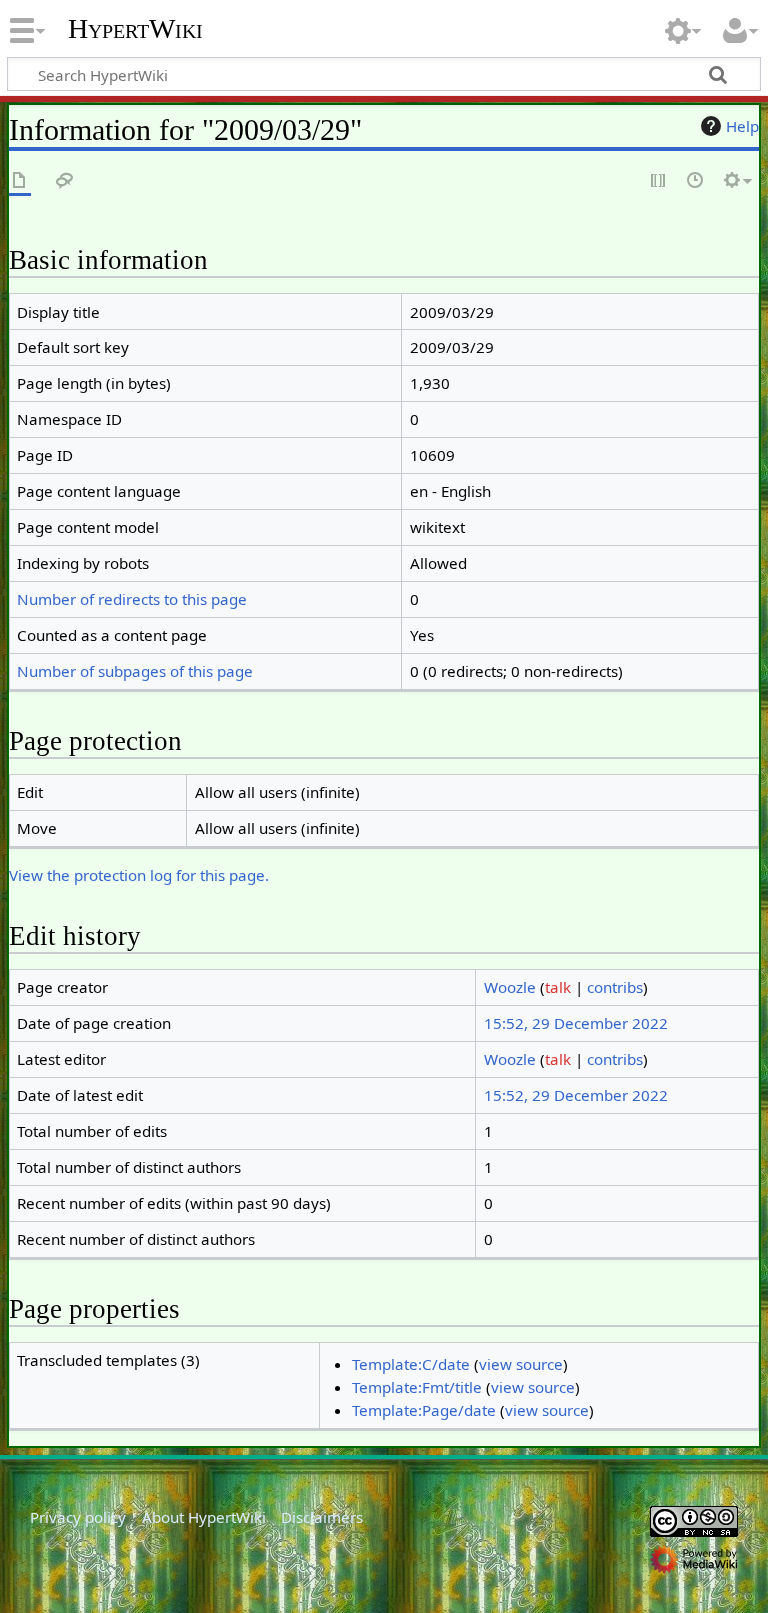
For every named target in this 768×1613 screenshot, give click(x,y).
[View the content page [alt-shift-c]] (20, 181)
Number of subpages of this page (135, 671)
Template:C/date (411, 1364)
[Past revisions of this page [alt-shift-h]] (696, 181)
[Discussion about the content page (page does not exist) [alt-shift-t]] (65, 181)
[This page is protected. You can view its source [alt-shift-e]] (659, 181)
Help (742, 126)
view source (521, 1364)
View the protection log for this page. (139, 875)
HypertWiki (135, 29)
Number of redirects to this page (132, 599)
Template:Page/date (424, 1410)
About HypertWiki (204, 1517)
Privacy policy (78, 1517)
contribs (615, 987)
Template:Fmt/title (417, 1387)
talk (558, 987)
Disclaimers (322, 1517)
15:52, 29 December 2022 (576, 1023)
